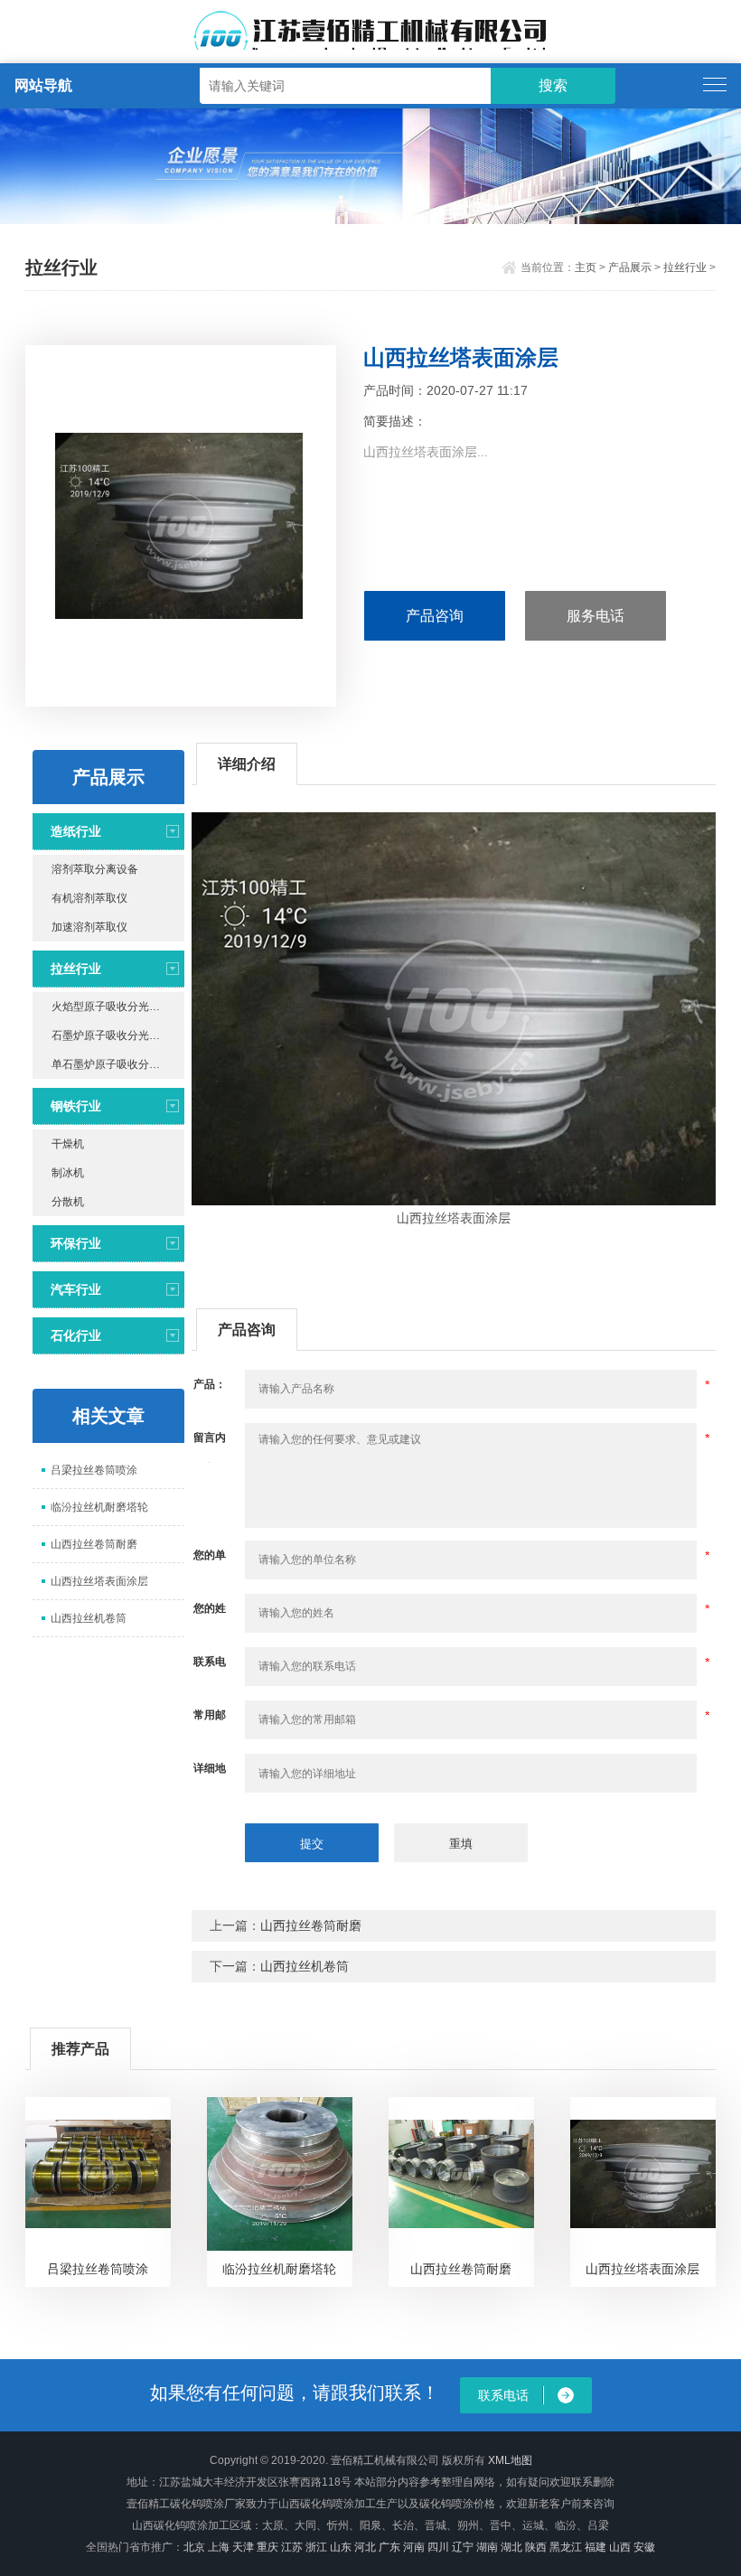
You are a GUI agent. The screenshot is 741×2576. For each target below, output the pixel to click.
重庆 (267, 2547)
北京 (194, 2547)
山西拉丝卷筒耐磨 (94, 1544)
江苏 (292, 2547)
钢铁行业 (76, 1106)
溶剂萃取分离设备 (95, 869)
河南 (414, 2547)
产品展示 (630, 267)
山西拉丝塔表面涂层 (99, 1581)
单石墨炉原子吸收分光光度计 (118, 1064)
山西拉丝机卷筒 (89, 1618)
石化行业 (76, 1335)
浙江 (316, 2547)
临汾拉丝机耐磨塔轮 (99, 1507)
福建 (596, 2547)
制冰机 (68, 1173)
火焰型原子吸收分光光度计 (117, 1007)
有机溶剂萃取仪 (89, 898)
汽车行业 (76, 1289)
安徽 (644, 2547)
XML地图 (510, 2460)
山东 (341, 2547)
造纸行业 (76, 831)
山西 (620, 2547)
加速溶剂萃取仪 (89, 927)
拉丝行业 (685, 267)
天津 (243, 2547)
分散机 (68, 1202)
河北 (365, 2547)
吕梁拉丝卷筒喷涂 (94, 1470)
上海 (219, 2547)
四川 (438, 2547)
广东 (389, 2547)
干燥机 (68, 1144)
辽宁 (463, 2547)
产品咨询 (435, 616)
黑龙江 (566, 2547)
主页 (586, 267)
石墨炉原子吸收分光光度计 (117, 1035)
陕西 (536, 2547)
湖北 (511, 2547)
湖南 (487, 2547)
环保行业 (76, 1243)
